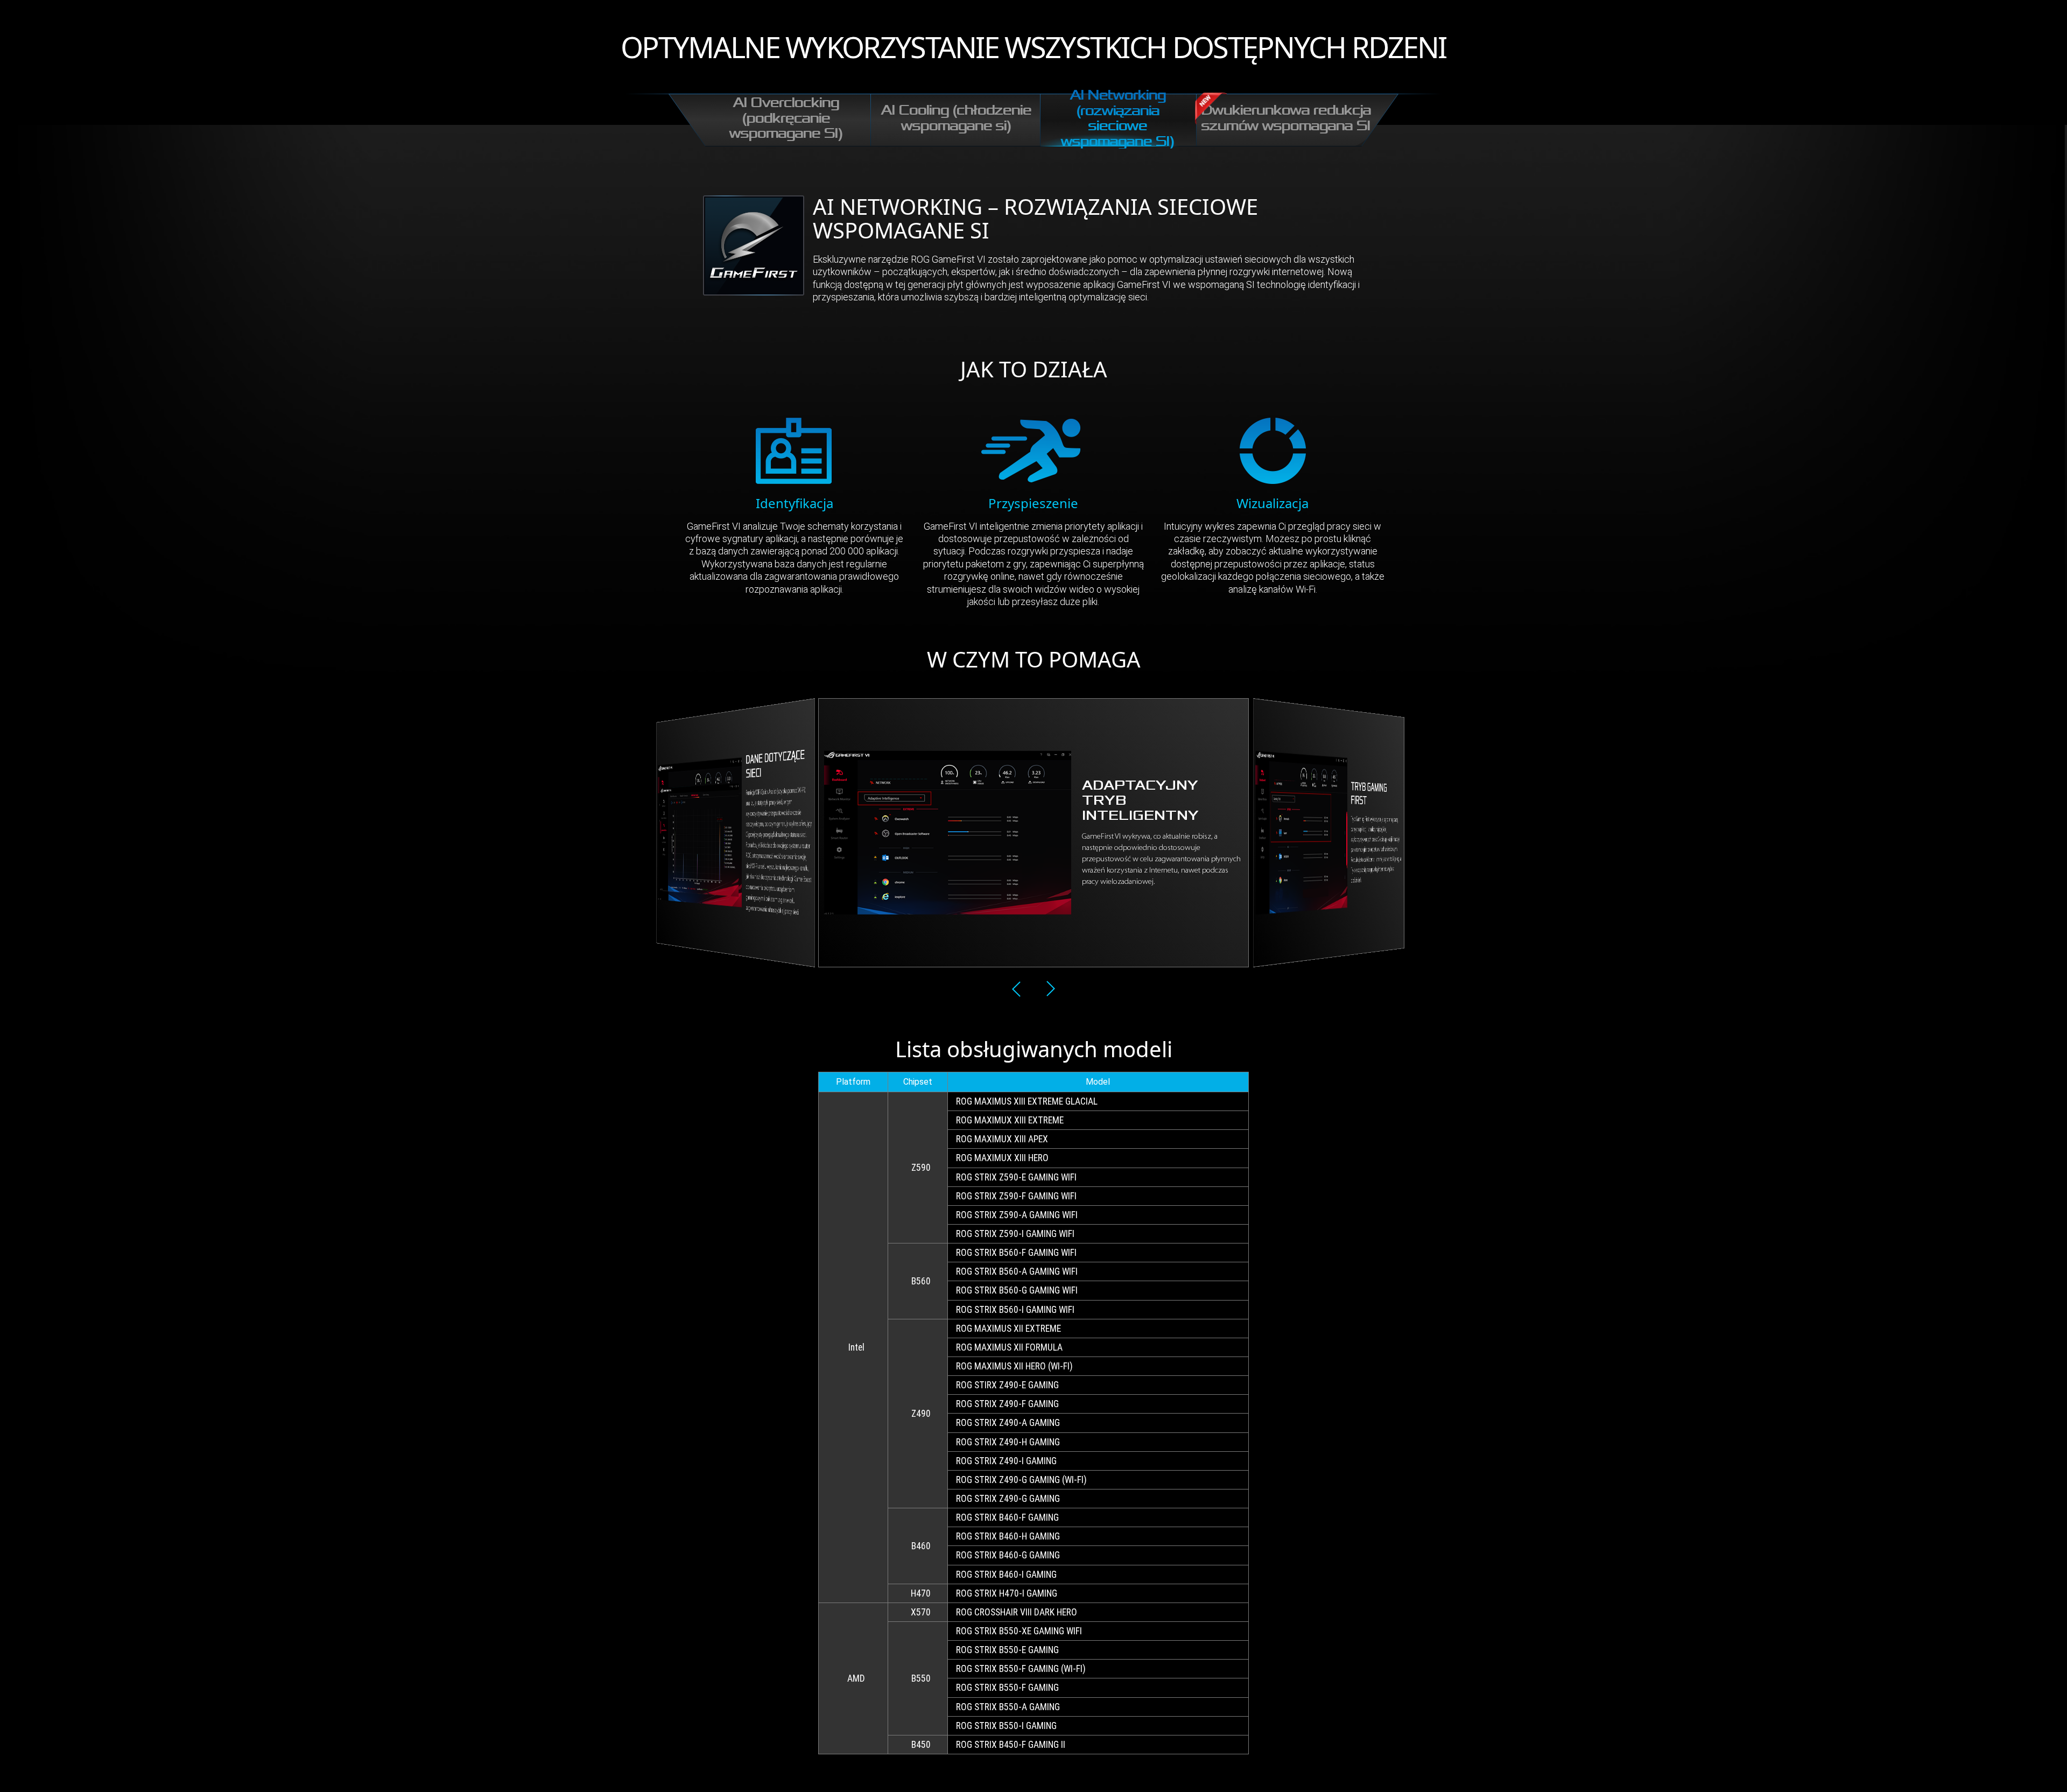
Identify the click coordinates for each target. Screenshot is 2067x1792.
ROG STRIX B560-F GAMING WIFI (1016, 1253)
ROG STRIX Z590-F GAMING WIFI (1016, 1196)
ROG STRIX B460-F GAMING (1007, 1517)
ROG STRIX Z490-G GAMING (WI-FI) (1021, 1480)
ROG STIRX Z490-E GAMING (1007, 1385)
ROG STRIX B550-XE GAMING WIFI (1019, 1631)
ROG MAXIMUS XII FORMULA (1009, 1347)
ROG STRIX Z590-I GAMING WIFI (1015, 1234)
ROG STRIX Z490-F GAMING (1007, 1404)
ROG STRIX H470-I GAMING (1007, 1593)
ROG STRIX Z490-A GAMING (1008, 1423)
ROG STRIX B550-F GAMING (1007, 1688)
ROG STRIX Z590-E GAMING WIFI (1016, 1177)
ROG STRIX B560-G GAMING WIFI (1017, 1290)
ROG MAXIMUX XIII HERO (1002, 1158)
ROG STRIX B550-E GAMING (1007, 1650)
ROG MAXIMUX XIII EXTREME (1010, 1120)
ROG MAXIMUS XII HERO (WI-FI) (1014, 1366)
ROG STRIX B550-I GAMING (1006, 1726)
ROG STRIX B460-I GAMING (1006, 1575)
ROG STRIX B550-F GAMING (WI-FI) (1021, 1669)
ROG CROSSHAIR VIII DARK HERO (1017, 1612)
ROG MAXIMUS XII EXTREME (1008, 1329)
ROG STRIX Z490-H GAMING (1008, 1442)
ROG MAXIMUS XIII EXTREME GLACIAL (1027, 1101)
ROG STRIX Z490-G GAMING (1008, 1499)
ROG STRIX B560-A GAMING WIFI (1017, 1271)
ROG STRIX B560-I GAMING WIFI (1015, 1310)
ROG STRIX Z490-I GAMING (1006, 1461)
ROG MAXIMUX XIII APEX (1002, 1139)
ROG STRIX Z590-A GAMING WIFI (1017, 1215)
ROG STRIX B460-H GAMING (1008, 1536)
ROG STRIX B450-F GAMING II (1011, 1745)
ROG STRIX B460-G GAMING (1008, 1555)
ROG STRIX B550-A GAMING (1008, 1707)
